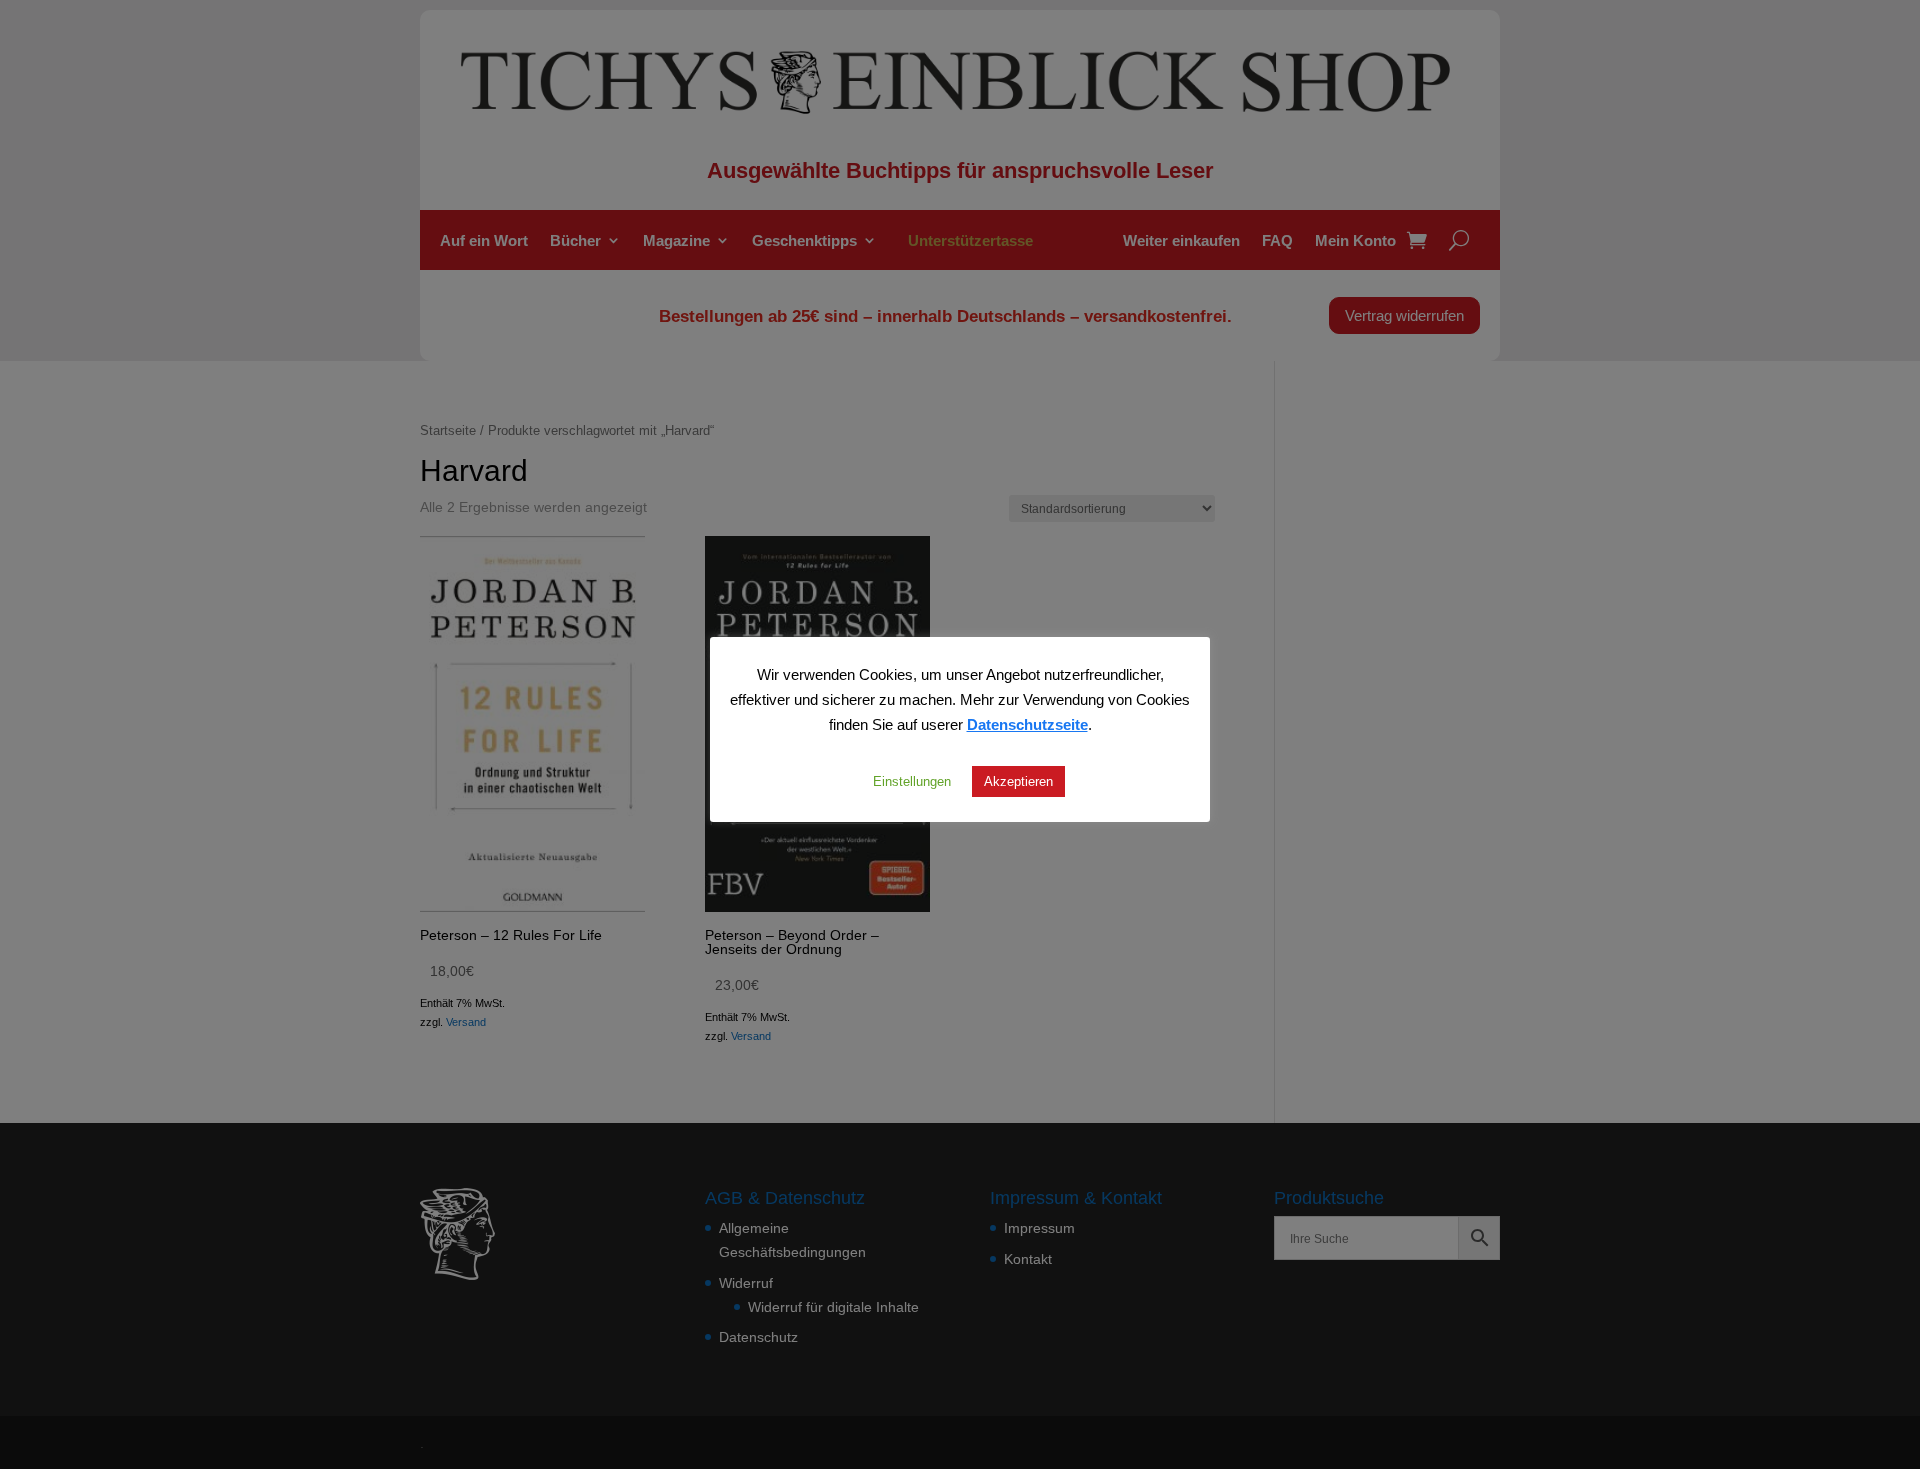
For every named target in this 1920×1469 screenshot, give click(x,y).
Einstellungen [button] (912, 781)
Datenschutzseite (1027, 724)
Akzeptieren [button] (1018, 781)
